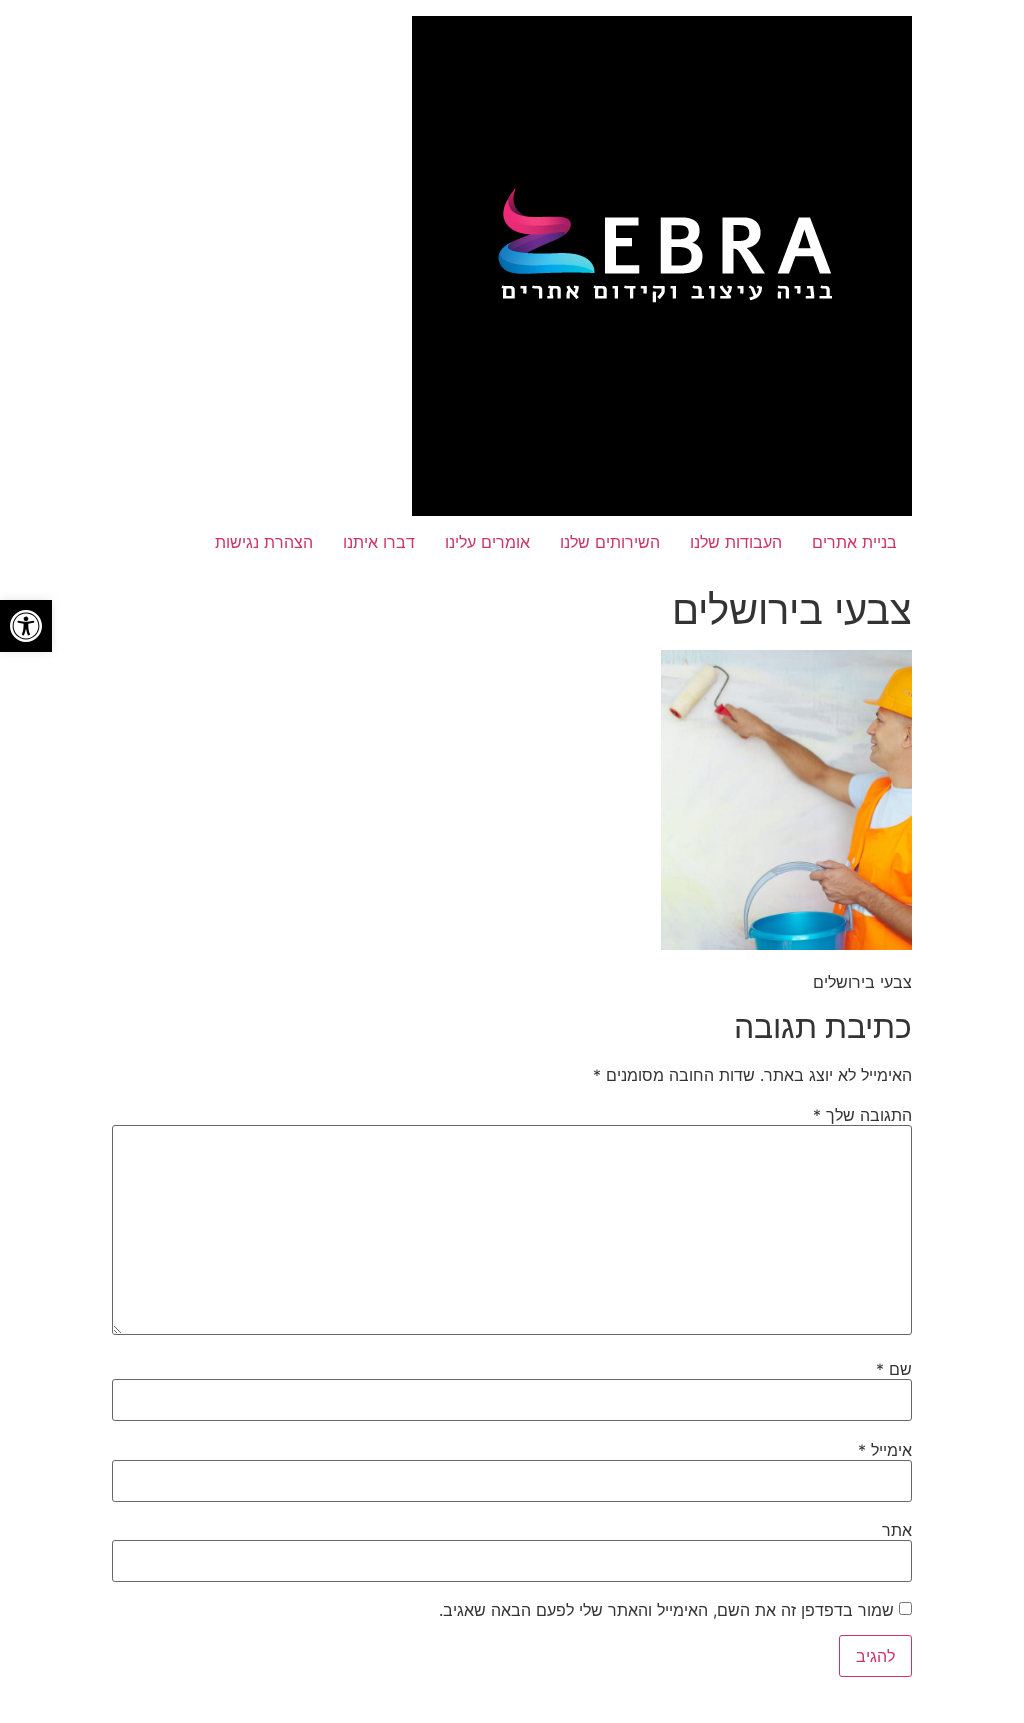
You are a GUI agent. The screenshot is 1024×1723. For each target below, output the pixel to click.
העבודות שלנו (736, 542)
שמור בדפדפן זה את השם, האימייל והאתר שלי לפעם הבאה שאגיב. (666, 1610)
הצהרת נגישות (264, 542)
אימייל (885, 1450)
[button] (26, 626)
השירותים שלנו (610, 542)
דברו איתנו (379, 542)
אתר (897, 1530)
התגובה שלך (862, 1115)
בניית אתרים (854, 542)
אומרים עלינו (487, 542)
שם (894, 1369)
